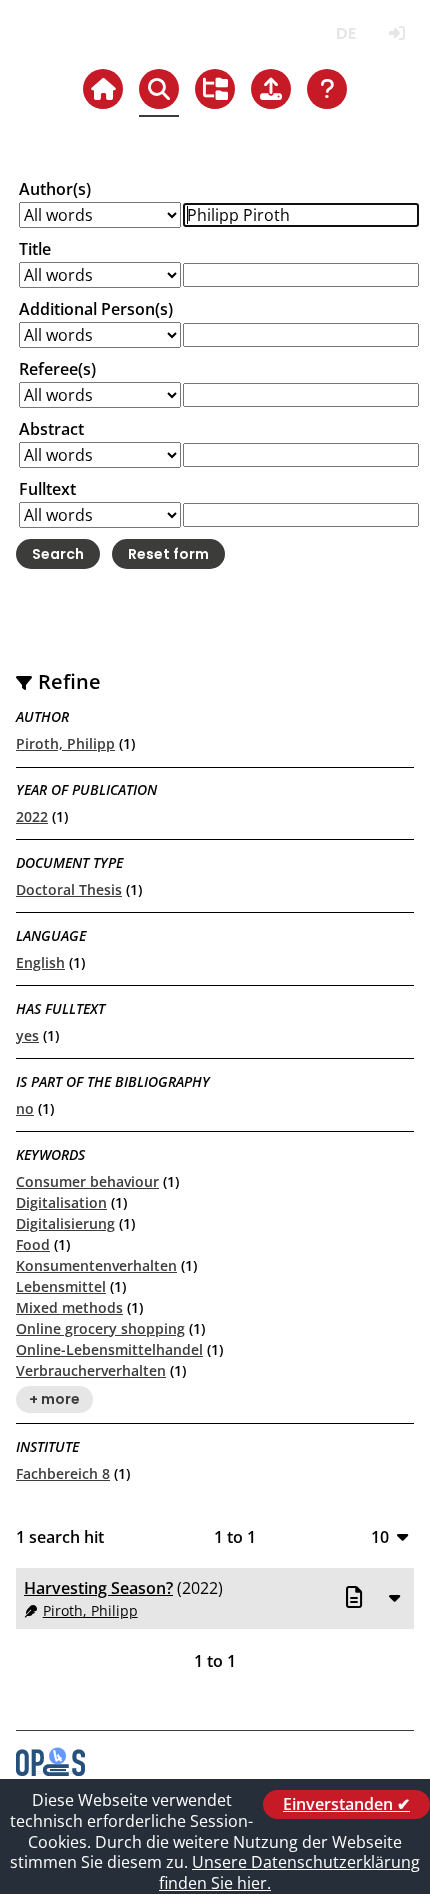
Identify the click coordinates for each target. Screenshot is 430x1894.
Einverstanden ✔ (346, 1804)
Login (396, 33)
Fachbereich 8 (63, 1473)
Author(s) (55, 189)
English (40, 962)
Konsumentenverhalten (96, 1265)
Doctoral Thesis (69, 889)
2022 (32, 816)
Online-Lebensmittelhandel (109, 1349)
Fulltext (47, 489)
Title (35, 249)
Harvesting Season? (98, 1588)
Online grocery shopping (100, 1328)
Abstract (51, 429)
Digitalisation (61, 1202)
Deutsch (345, 33)
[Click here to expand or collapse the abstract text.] (394, 1597)
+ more (54, 1400)
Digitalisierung (65, 1223)
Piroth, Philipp (65, 743)
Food (33, 1244)
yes (27, 1035)
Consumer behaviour (87, 1181)
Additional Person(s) (96, 309)
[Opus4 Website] (50, 1770)
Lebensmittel (61, 1286)
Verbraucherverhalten (91, 1370)
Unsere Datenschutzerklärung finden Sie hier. (289, 1872)
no (25, 1108)
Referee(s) (57, 369)
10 (380, 1536)
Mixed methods (69, 1307)
